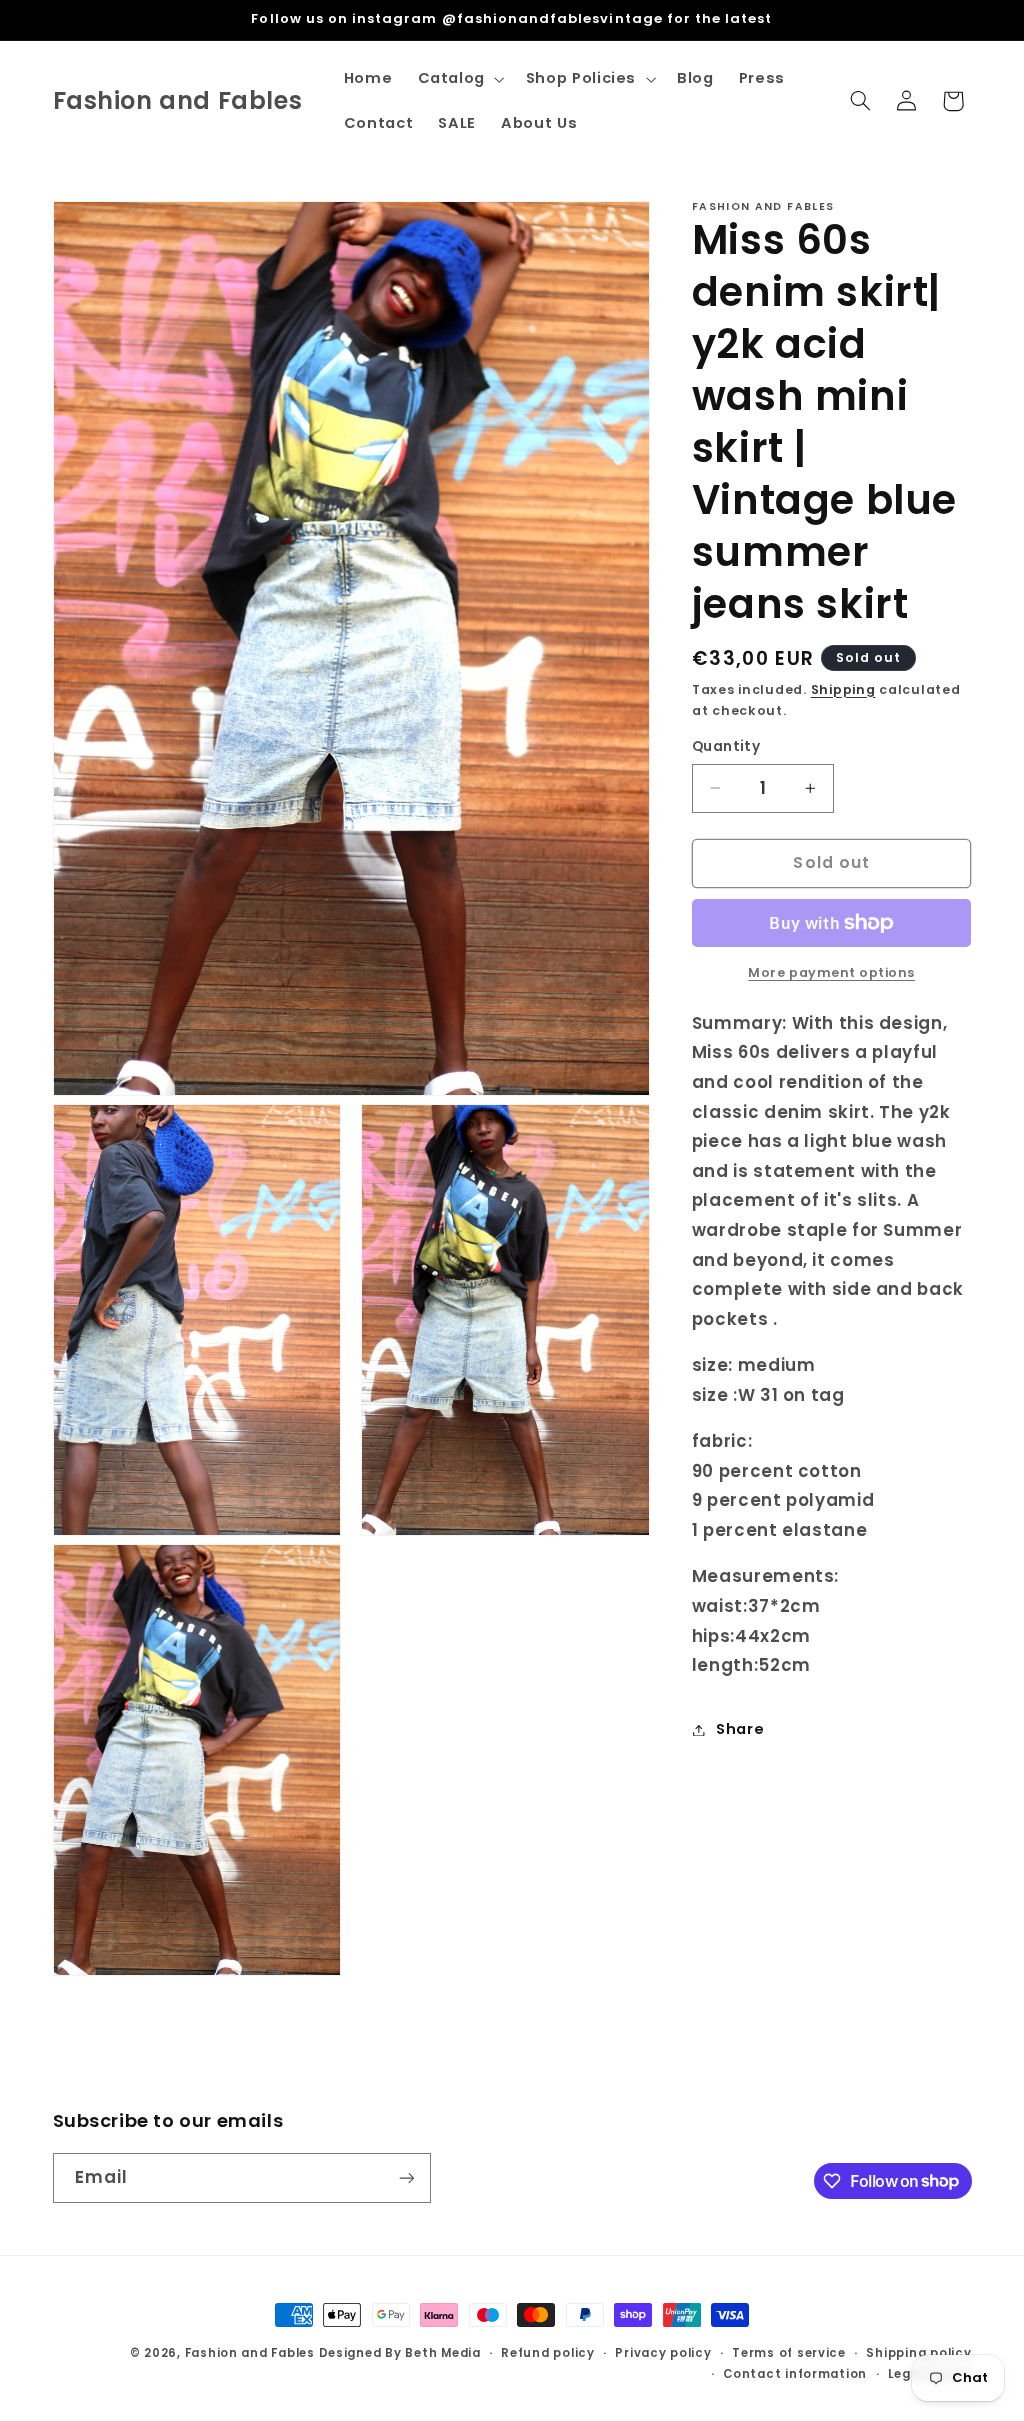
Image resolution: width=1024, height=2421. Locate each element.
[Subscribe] (406, 2177)
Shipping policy (918, 2353)
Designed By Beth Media (400, 2353)
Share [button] (740, 1729)
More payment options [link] (831, 972)
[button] (459, 79)
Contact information (795, 2374)
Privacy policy (663, 2353)
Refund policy (548, 2353)
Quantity (726, 746)
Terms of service (789, 2353)
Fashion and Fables (250, 2353)
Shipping (843, 689)
